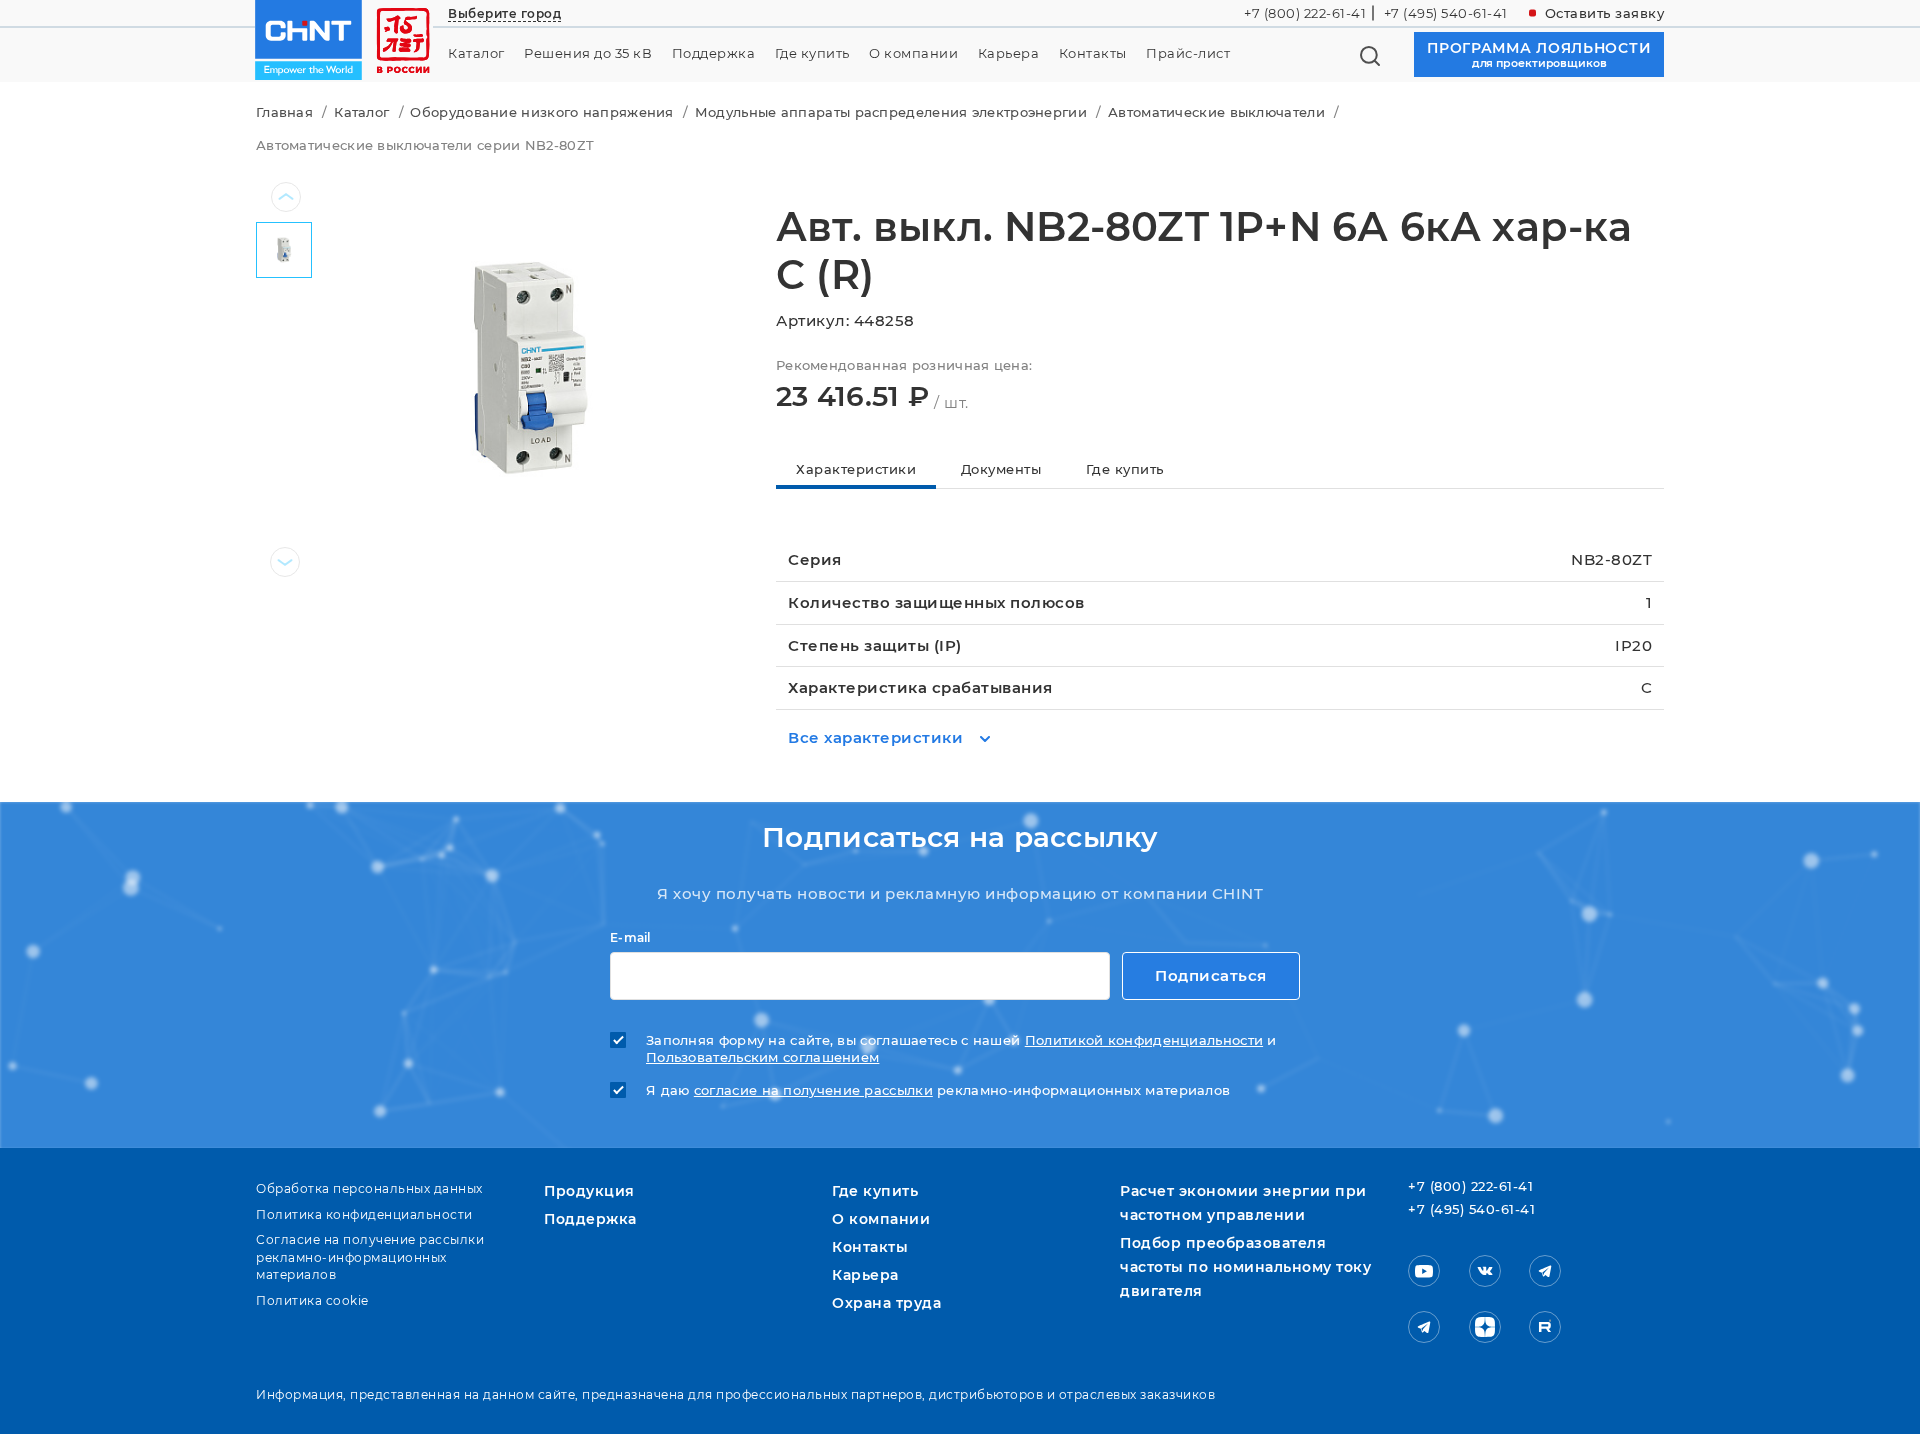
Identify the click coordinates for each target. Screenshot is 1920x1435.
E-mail (630, 938)
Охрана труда (886, 1303)
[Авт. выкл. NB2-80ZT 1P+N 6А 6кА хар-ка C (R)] (528, 367)
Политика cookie (312, 1300)
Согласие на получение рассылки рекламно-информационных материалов (370, 1257)
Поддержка (714, 53)
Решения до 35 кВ (588, 53)
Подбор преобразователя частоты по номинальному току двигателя (1245, 1267)
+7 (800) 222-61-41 (1305, 13)
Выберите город (504, 13)
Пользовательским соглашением (762, 1057)
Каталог (476, 53)
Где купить (812, 53)
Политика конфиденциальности (364, 1214)
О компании (913, 53)
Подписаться (1211, 975)
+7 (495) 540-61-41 (1446, 13)
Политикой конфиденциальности (1144, 1040)
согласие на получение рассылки (813, 1090)
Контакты (1093, 53)
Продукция (589, 1191)
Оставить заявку (1605, 13)
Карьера (1009, 53)
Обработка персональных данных (369, 1188)
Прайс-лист (1188, 53)
